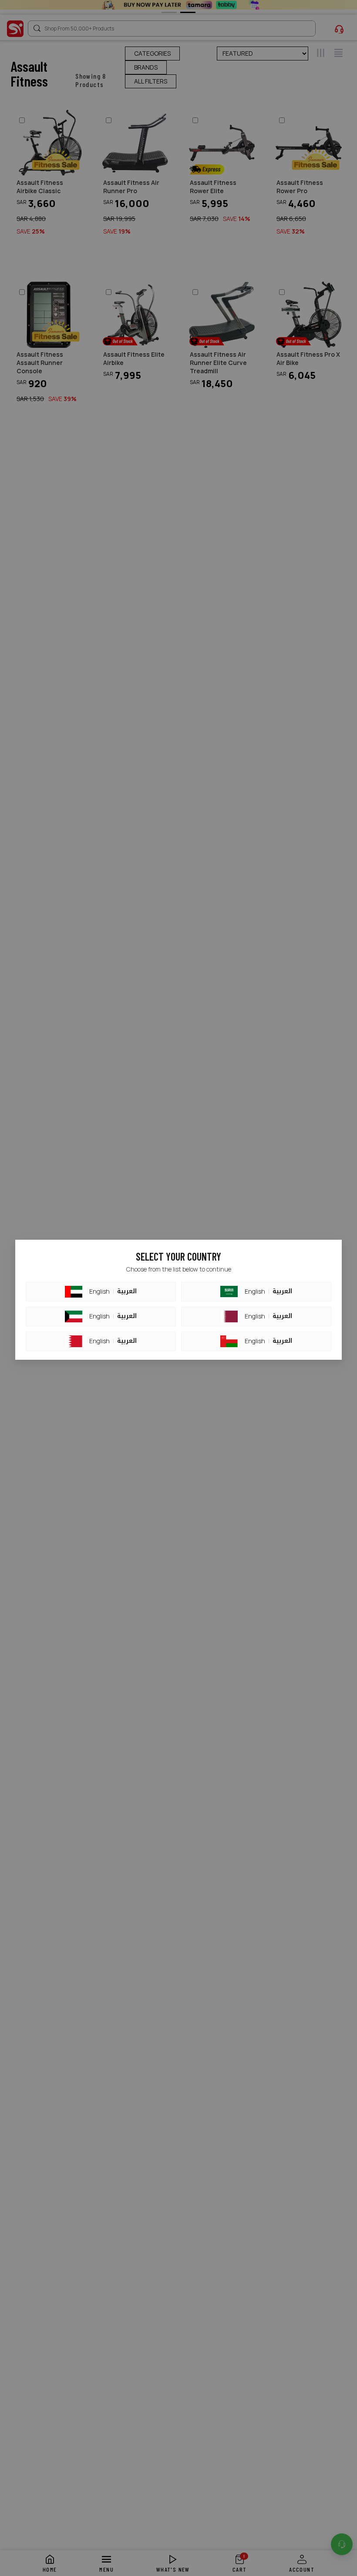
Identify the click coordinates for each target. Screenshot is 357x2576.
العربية (127, 1291)
